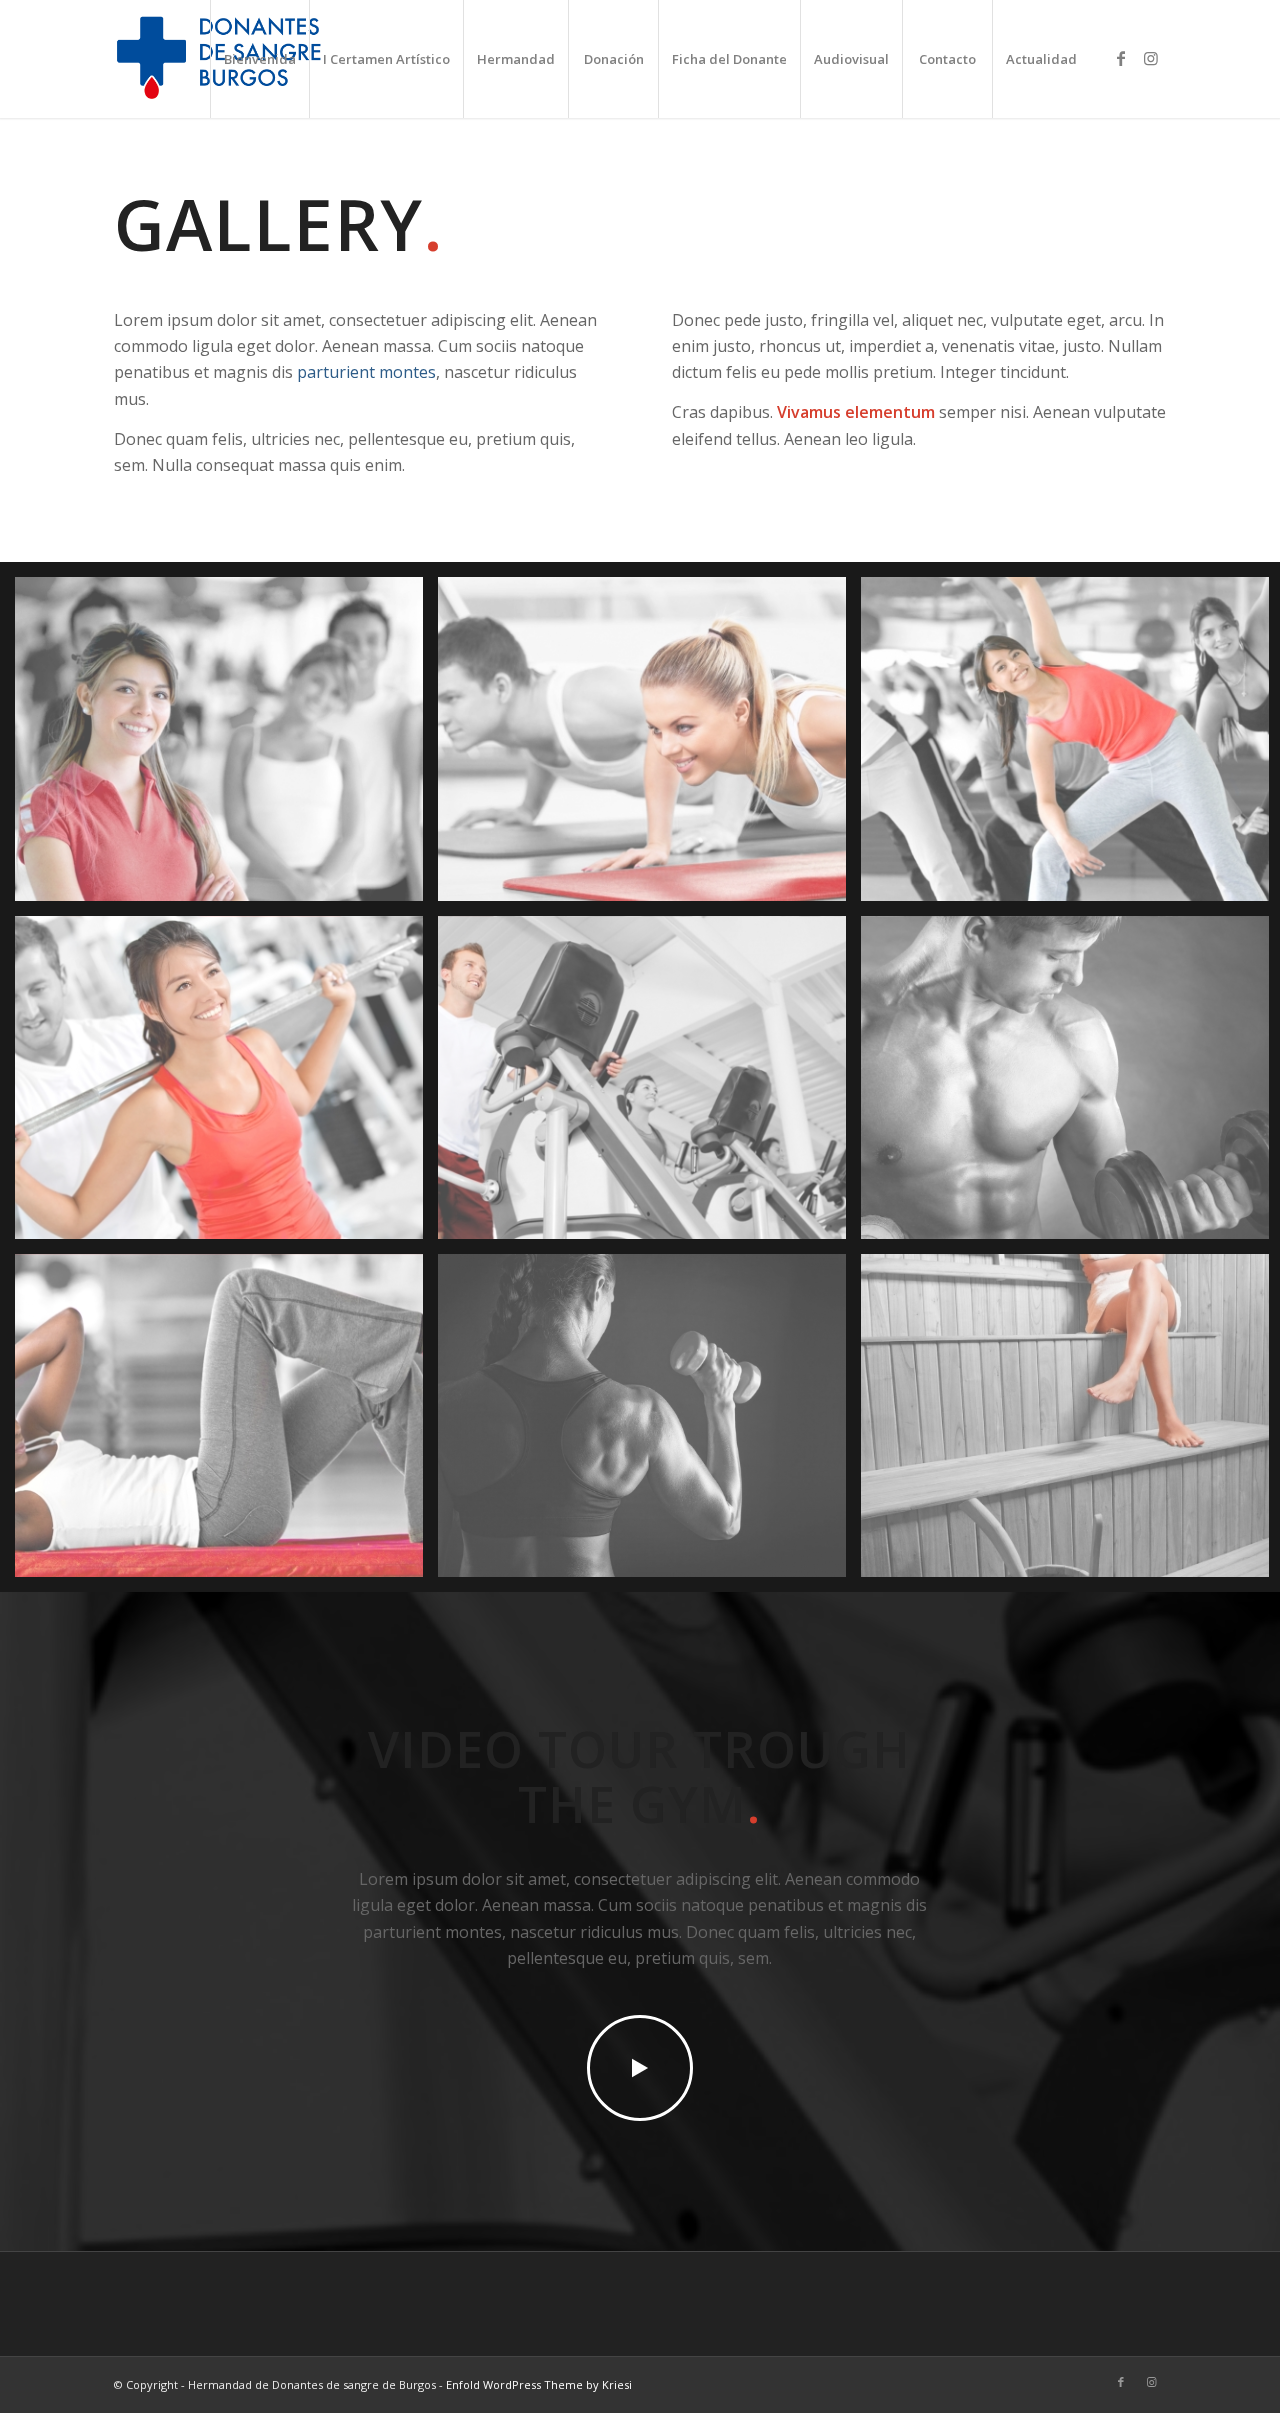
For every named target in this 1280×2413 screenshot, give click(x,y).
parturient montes (366, 372)
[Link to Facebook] (1121, 58)
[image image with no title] (226, 746)
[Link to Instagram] (1151, 58)
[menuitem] (259, 59)
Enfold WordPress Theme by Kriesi (539, 2384)
